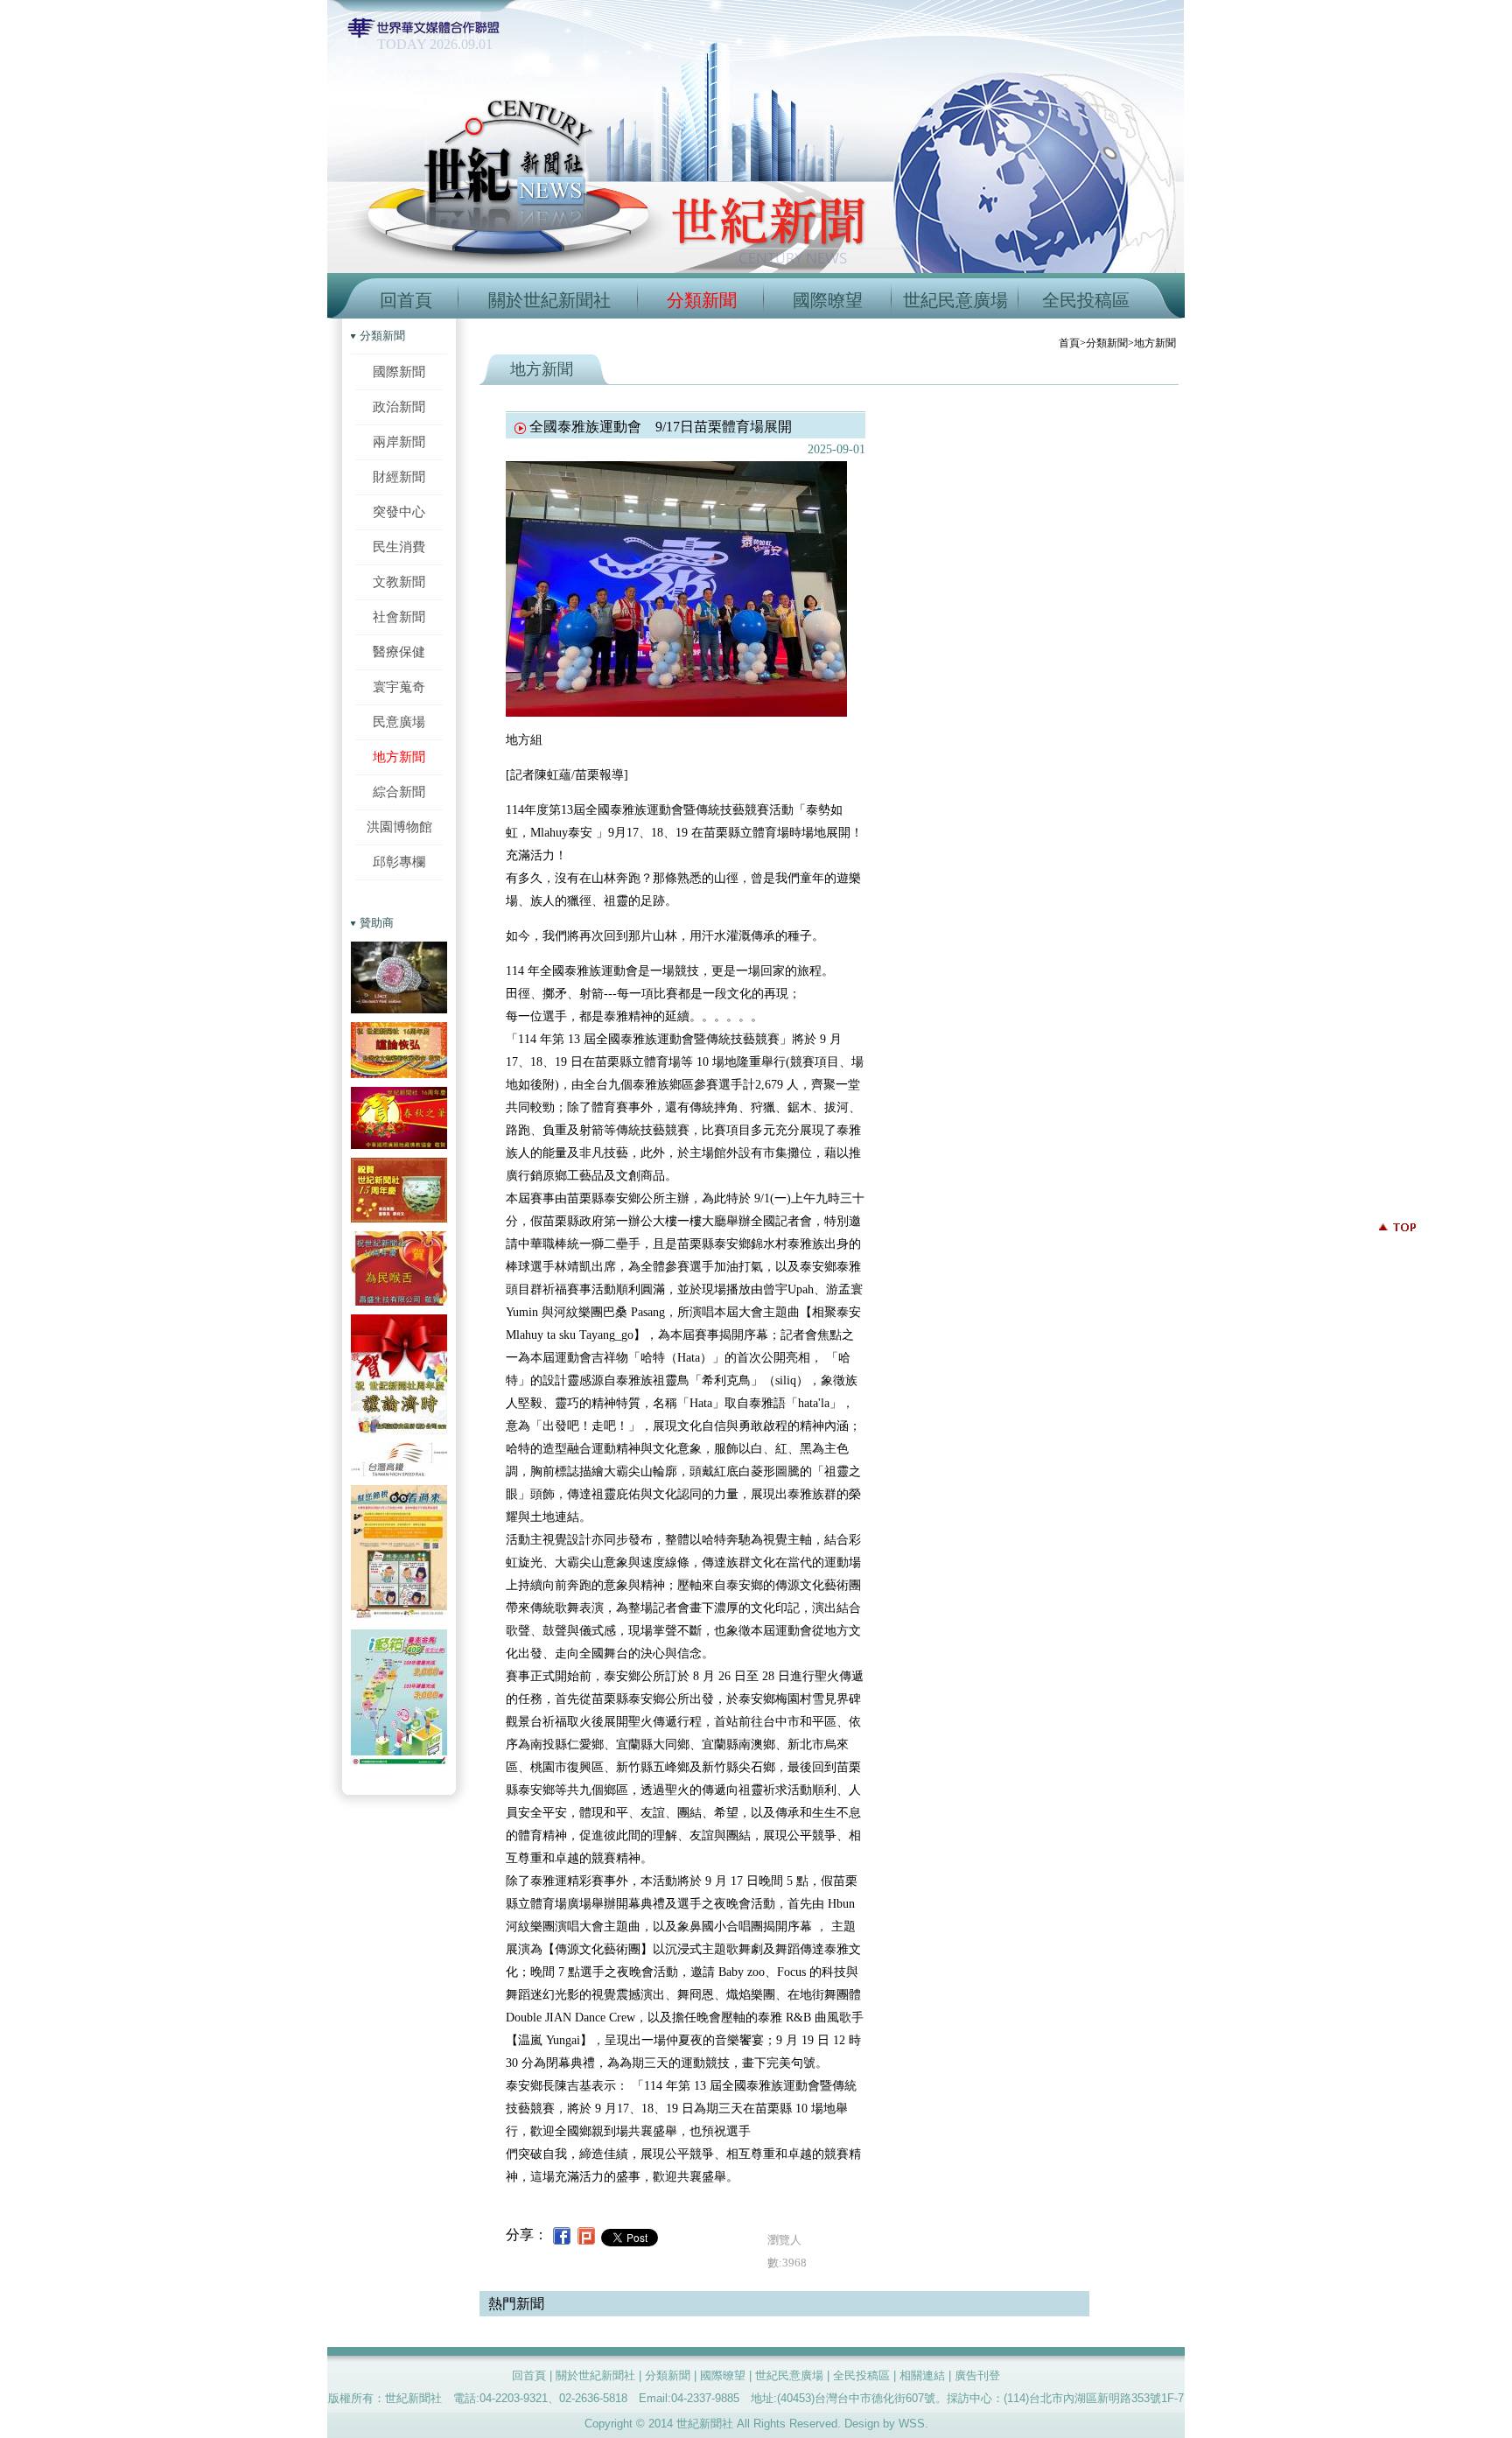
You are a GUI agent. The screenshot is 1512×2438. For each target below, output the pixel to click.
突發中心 (399, 511)
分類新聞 (702, 300)
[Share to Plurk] (586, 2235)
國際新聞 (399, 371)
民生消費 (399, 546)
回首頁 (406, 300)
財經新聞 (399, 476)
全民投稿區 (1086, 300)
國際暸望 (828, 300)
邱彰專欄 (399, 862)
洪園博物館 (399, 827)
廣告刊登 (977, 2375)
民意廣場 (399, 722)
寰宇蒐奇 (399, 687)
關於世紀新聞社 (549, 300)
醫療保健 (399, 652)
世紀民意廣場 (955, 300)
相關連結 (922, 2375)
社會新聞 (399, 617)
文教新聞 (399, 581)
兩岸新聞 (399, 441)
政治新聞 (399, 406)
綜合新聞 (399, 792)
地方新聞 (399, 757)
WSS (912, 2424)
